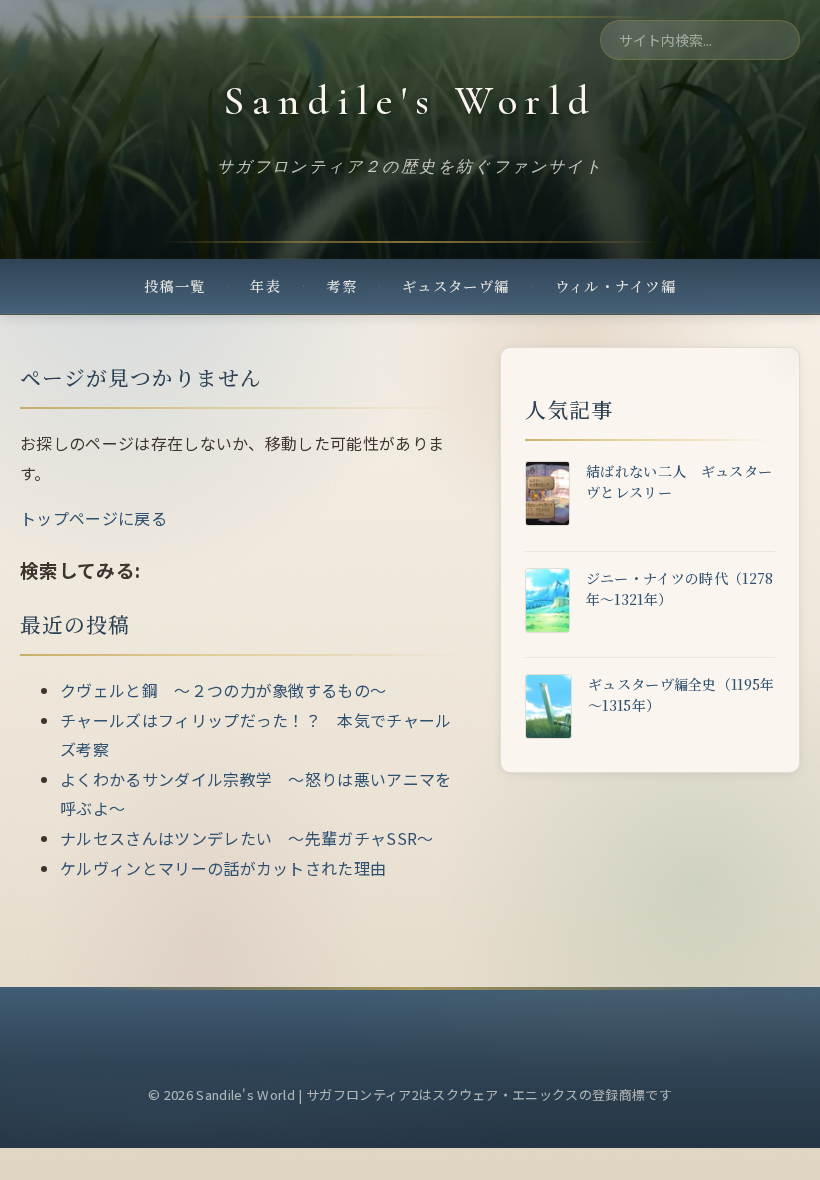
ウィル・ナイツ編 (616, 285)
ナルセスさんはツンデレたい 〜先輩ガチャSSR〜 (247, 838)
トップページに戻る (93, 518)
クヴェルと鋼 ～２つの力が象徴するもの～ (223, 690)
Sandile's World (410, 101)
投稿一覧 (175, 285)
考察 (341, 285)
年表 (265, 285)
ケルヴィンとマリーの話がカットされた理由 (223, 868)
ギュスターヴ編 (456, 285)
